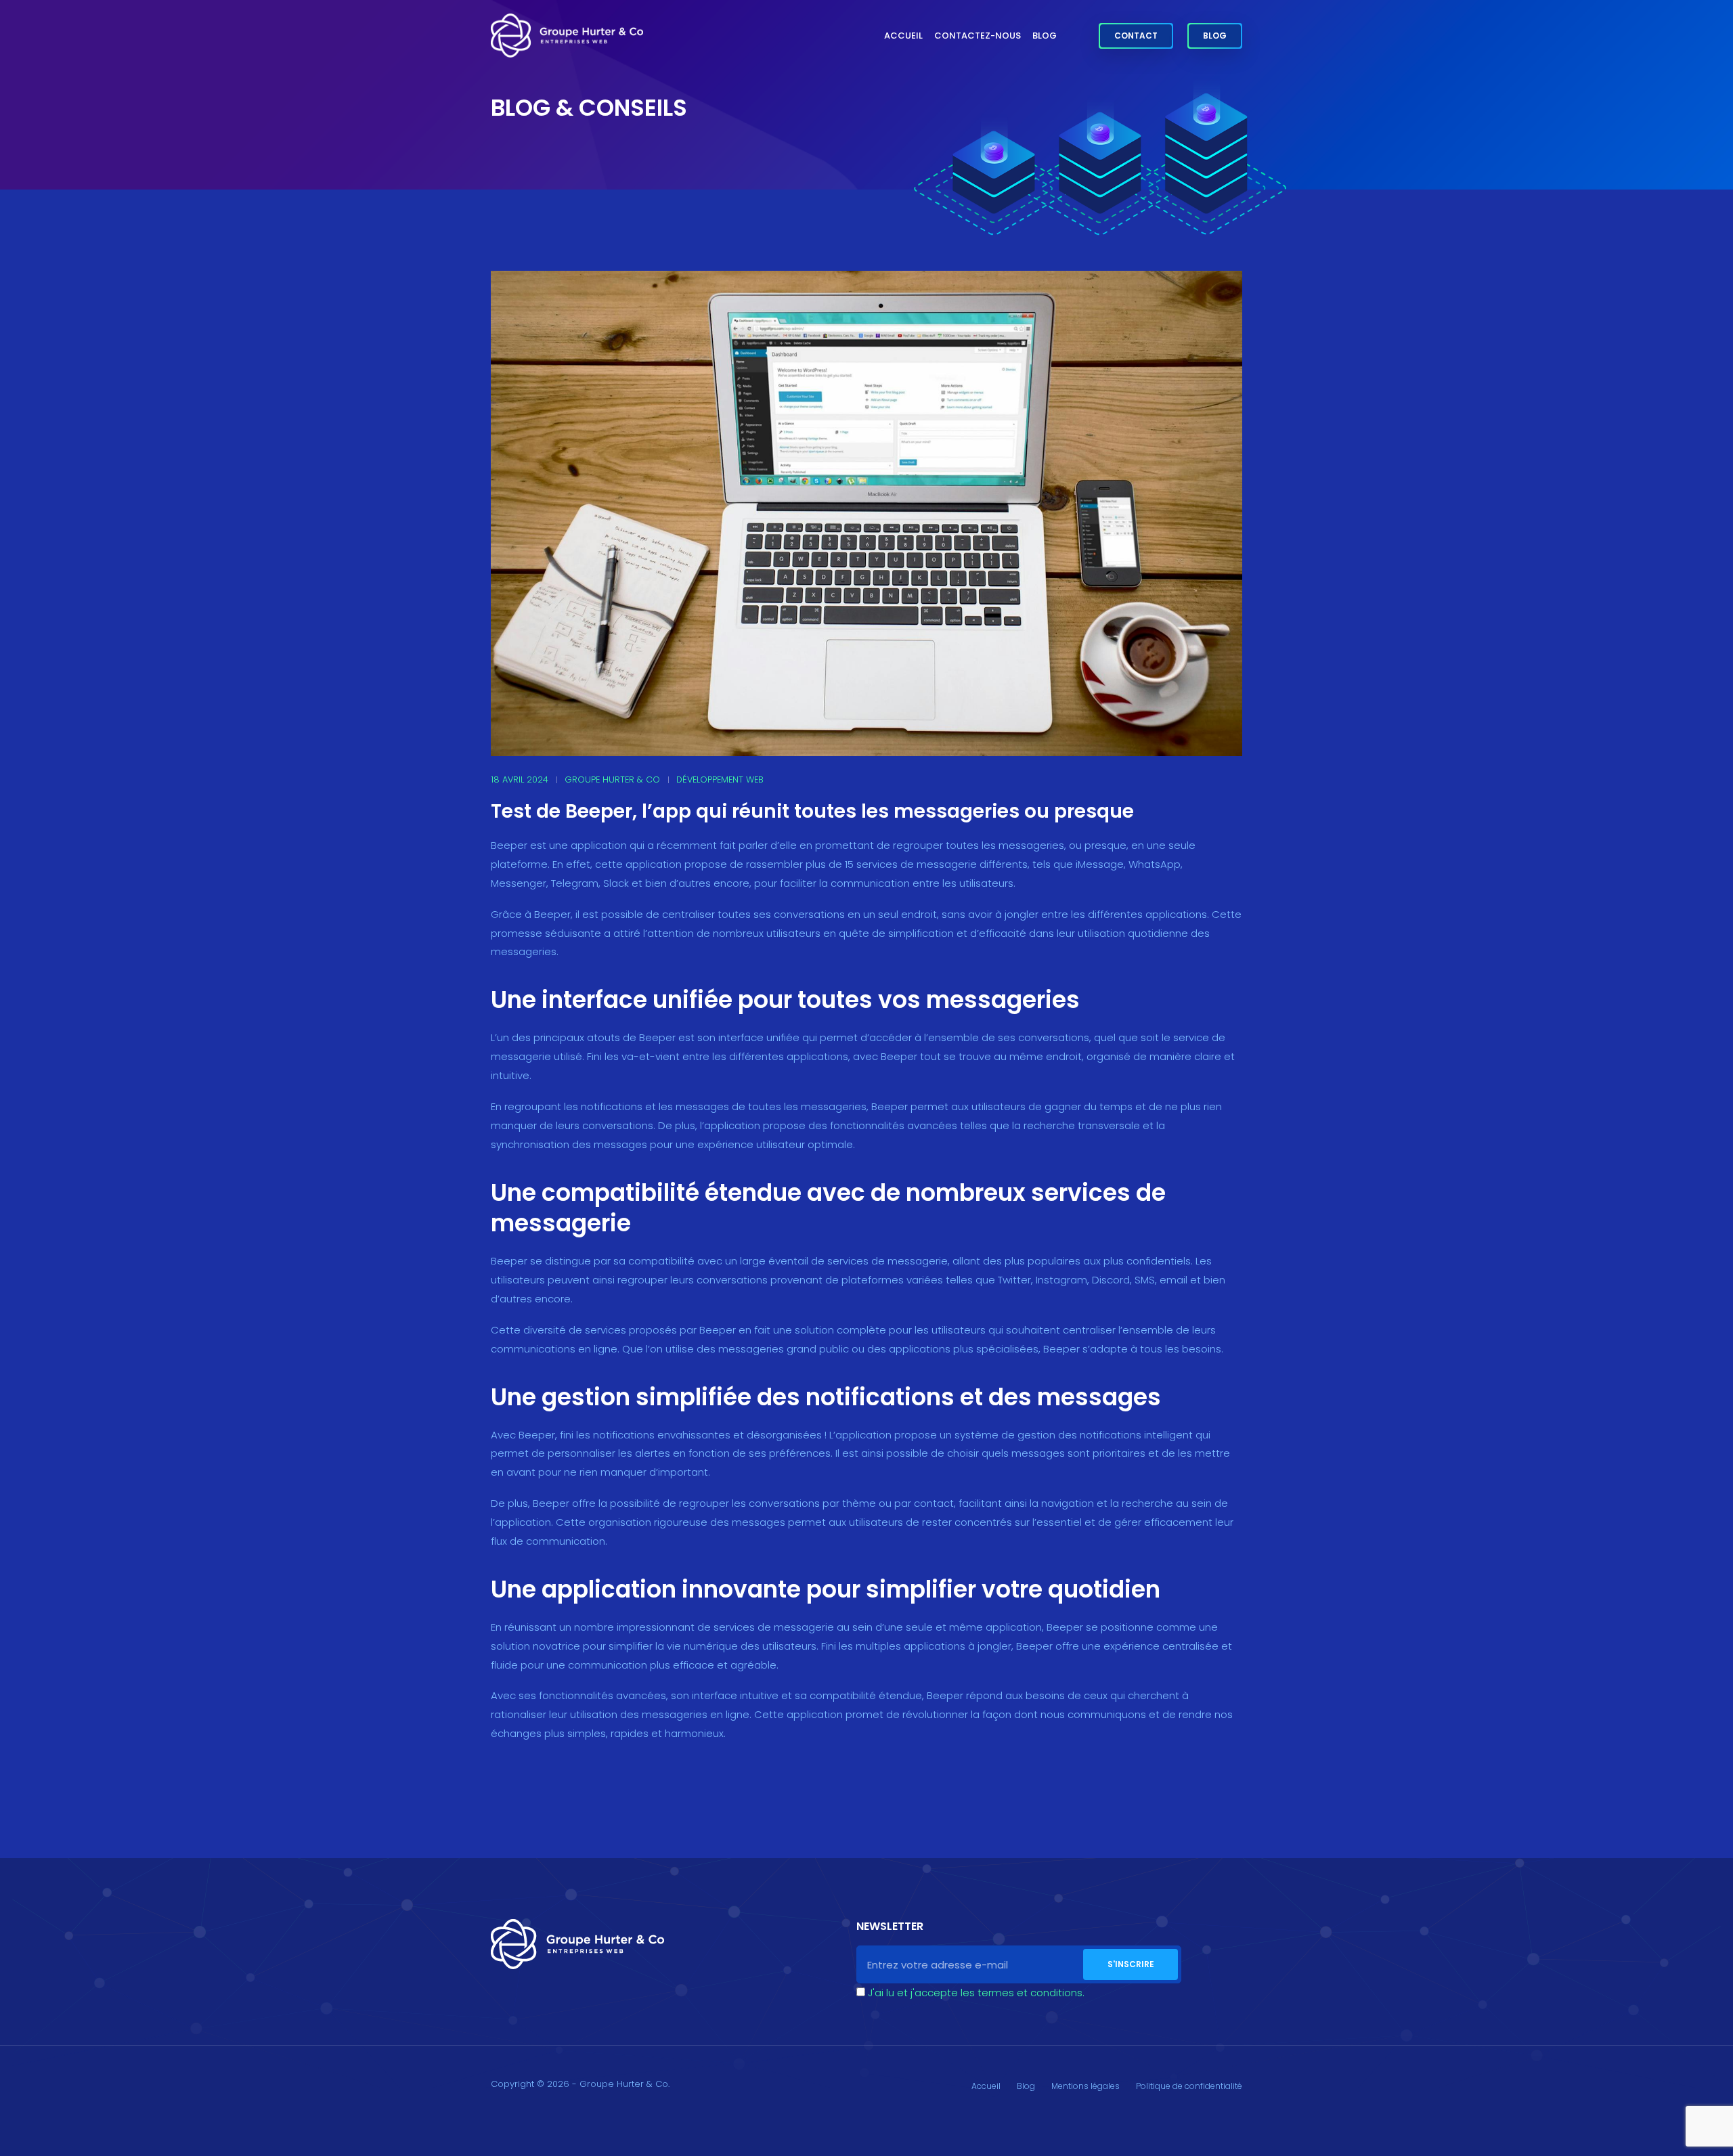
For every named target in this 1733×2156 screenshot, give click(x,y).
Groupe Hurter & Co (612, 779)
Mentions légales (1085, 2086)
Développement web (720, 779)
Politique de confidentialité (1189, 2086)
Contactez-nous (978, 36)
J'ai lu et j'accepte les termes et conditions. (976, 1993)
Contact (1136, 36)
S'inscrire (1131, 1964)
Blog (1045, 36)
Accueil (903, 36)
